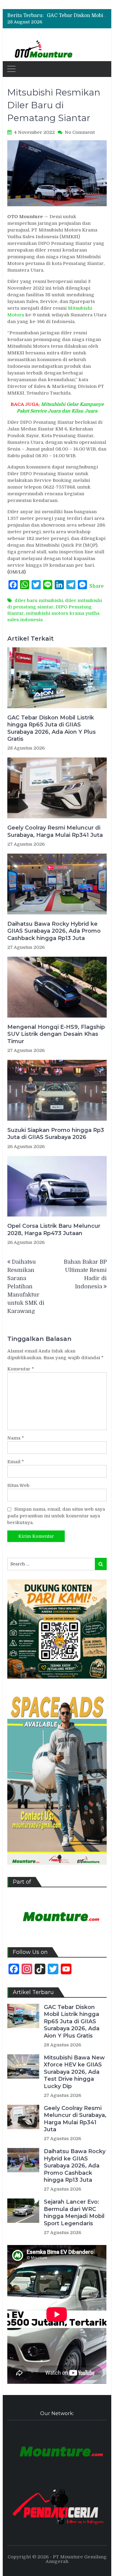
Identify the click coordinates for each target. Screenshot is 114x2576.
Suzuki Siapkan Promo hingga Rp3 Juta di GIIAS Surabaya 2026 (56, 1134)
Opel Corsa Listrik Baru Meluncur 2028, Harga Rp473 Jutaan (54, 1229)
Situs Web (18, 1485)
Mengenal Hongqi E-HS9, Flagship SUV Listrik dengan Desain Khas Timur (56, 1034)
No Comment (80, 132)
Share (97, 586)
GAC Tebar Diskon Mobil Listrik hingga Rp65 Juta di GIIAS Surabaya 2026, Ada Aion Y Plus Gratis (52, 728)
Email (16, 1462)
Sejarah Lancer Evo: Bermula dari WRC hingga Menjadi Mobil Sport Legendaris (74, 2212)
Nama (16, 1438)
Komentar (21, 1369)
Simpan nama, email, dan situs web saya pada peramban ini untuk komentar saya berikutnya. (56, 1516)
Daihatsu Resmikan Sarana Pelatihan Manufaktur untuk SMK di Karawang (26, 1286)
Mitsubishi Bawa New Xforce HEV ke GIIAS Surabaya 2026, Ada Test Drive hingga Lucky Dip (74, 2072)
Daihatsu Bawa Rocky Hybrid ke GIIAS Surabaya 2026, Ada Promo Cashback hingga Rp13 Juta (54, 931)
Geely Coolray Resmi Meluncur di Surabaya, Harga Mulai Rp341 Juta (55, 831)
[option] (77, 17)
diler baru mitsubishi (39, 600)
